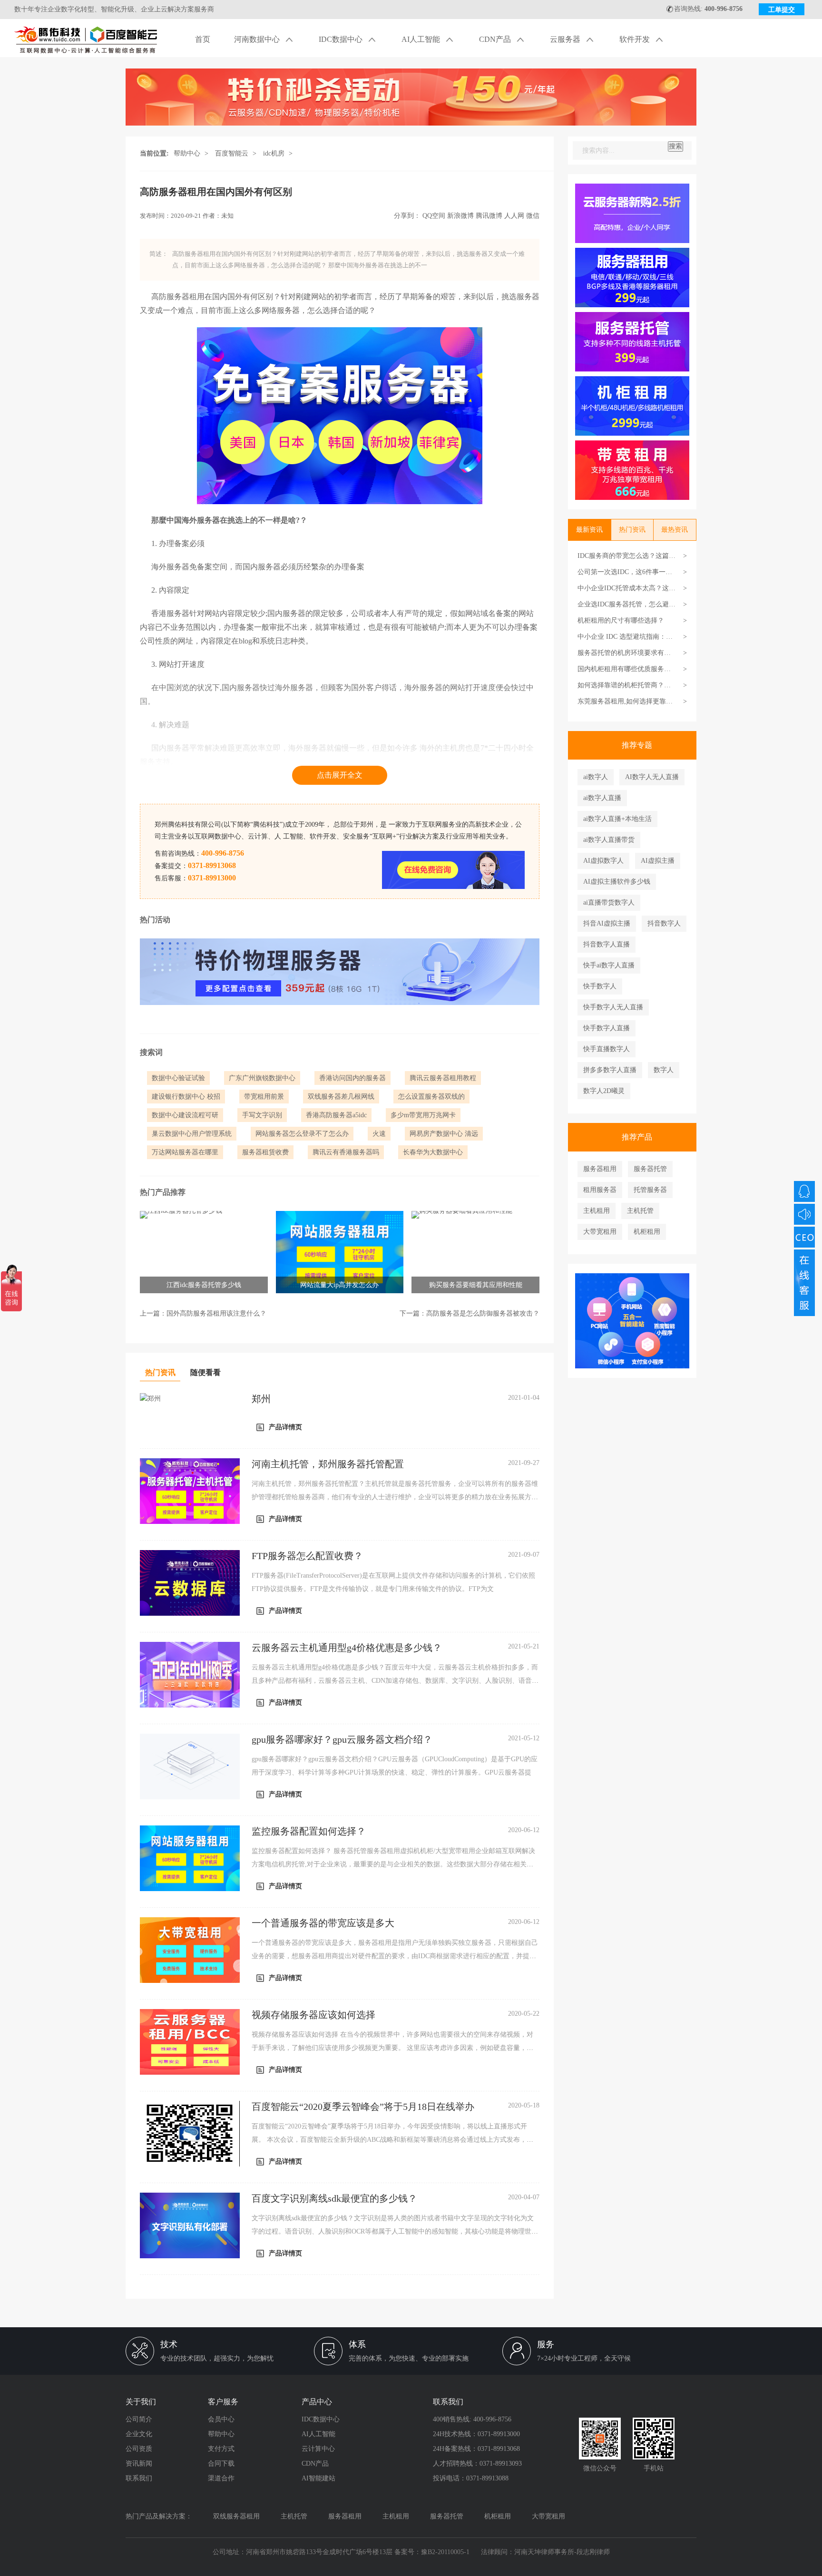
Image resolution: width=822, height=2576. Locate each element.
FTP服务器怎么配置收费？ (307, 1556)
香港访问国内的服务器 (352, 1078)
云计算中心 (318, 2449)
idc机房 (274, 153)
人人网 (514, 216)
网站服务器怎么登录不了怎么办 (302, 1134)
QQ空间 (434, 216)
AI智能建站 (318, 2478)
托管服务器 (650, 1190)
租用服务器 (600, 1190)
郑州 (261, 1399)
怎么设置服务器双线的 (431, 1097)
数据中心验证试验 (178, 1078)
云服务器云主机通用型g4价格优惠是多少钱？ (347, 1648)
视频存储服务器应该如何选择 (313, 2015)
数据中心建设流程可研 (185, 1115)
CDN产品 (496, 39)
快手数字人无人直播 (613, 1007)
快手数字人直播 (607, 1028)
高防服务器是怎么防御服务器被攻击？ (483, 1313)
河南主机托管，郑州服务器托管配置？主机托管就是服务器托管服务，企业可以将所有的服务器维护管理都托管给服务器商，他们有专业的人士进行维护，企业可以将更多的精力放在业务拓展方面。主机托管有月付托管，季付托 (395, 1497)
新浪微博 (460, 216)
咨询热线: (708, 9)
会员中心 (221, 2419)
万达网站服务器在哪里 (185, 1152)
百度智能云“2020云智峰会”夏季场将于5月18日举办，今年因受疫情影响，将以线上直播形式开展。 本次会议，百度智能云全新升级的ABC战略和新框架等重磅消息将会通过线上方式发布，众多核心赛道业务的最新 (392, 2140)
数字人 (664, 1070)
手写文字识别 (262, 1115)
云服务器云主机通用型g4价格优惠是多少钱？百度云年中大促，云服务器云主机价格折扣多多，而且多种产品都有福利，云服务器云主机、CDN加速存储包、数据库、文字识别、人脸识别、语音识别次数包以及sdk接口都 (395, 1681)
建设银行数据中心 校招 (186, 1097)
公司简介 (139, 2419)
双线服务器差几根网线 (341, 1097)
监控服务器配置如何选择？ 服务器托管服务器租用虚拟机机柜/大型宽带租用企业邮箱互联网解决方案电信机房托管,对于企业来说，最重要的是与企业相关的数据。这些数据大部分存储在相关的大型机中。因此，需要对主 (393, 1864)
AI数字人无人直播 (652, 777)
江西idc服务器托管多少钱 (204, 1285)
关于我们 (141, 2402)
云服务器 (566, 39)
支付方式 (221, 2449)
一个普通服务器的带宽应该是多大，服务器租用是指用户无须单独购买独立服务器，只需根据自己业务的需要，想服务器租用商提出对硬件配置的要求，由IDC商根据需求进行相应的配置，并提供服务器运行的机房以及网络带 (395, 1956)
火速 (379, 1134)
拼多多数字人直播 (610, 1070)
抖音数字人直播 (607, 944)
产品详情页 (285, 1427)
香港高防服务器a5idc (336, 1115)
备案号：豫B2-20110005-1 (432, 2552)
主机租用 (597, 1211)
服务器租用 (600, 1169)
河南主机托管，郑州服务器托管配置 (328, 1464)
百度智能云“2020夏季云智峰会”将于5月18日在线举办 (363, 2107)
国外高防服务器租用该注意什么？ (216, 1313)
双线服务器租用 (236, 2516)
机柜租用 (647, 1232)
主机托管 (640, 1211)
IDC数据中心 (342, 39)
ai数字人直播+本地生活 (617, 819)
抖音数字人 (664, 923)
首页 (203, 39)
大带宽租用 (600, 1232)
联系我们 (139, 2478)
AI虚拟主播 (658, 861)
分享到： (407, 216)
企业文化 (139, 2434)
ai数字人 (596, 777)
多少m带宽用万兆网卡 (423, 1115)
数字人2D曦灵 (604, 1091)
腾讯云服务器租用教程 (443, 1078)
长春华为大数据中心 (433, 1152)
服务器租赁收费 (265, 1152)
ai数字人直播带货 (609, 840)
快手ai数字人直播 (609, 965)
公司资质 (139, 2449)
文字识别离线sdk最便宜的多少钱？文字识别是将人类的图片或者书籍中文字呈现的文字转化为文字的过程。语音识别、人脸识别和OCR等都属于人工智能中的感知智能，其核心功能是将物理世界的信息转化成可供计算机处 (395, 2231)
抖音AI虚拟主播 (607, 923)
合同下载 (221, 2464)
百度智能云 (232, 153)
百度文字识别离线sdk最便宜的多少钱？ (334, 2198)
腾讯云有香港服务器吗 (346, 1152)
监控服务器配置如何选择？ (309, 1831)
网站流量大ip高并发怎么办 (339, 1285)
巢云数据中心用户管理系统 (192, 1134)
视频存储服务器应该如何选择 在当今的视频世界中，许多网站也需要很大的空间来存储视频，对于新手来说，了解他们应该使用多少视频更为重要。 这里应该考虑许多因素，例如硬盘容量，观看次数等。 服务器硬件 (392, 2048)
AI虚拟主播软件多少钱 (617, 882)
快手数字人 (600, 986)
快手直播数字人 (607, 1049)
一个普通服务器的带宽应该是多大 (323, 1923)
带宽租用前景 (264, 1097)
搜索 (675, 146)
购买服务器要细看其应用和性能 (476, 1285)
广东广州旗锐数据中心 (262, 1078)
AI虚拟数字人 (603, 861)
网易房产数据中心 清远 (444, 1134)
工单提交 (782, 10)
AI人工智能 (422, 39)
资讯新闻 (139, 2464)
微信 (533, 216)
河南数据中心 (258, 39)
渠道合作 (221, 2478)
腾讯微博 (489, 216)
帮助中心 (187, 153)
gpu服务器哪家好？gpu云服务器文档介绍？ (342, 1739)
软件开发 (636, 39)
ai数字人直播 (602, 798)
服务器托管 (650, 1169)
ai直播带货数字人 (609, 903)
